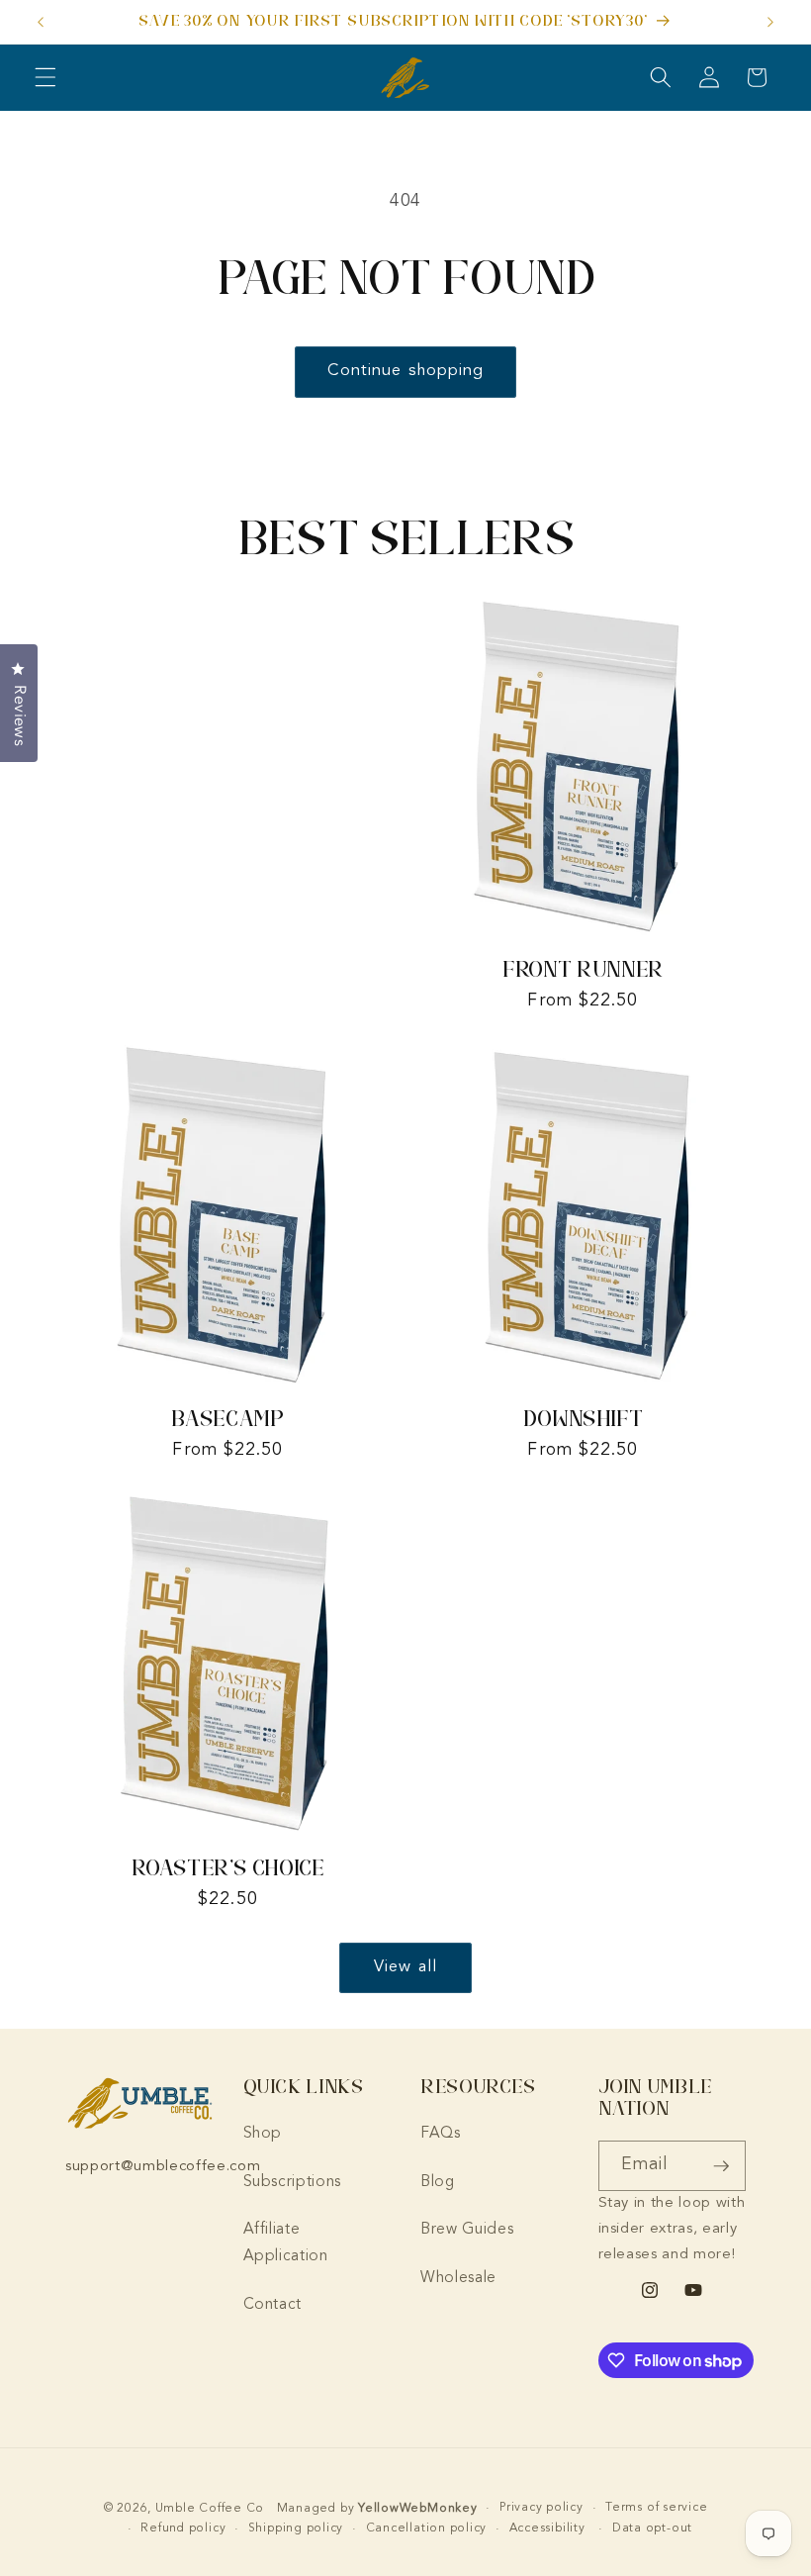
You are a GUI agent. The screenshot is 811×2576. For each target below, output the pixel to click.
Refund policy (183, 2528)
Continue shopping (406, 371)
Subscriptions (293, 2182)
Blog (438, 2182)
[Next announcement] (770, 22)
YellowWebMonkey (418, 2509)
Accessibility (547, 2528)
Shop (263, 2134)
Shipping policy (296, 2528)
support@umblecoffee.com (163, 2167)
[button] (45, 77)
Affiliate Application (286, 2243)
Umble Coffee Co (210, 2509)
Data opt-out (652, 2528)
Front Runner (583, 969)
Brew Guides (467, 2230)
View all (405, 1967)
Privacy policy (541, 2508)
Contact (273, 2305)
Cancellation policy (427, 2528)
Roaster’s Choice (227, 1868)
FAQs (441, 2134)
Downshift (584, 1419)
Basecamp (227, 1419)
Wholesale (458, 2278)
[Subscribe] (721, 2166)
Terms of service (656, 2508)
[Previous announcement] (41, 22)
